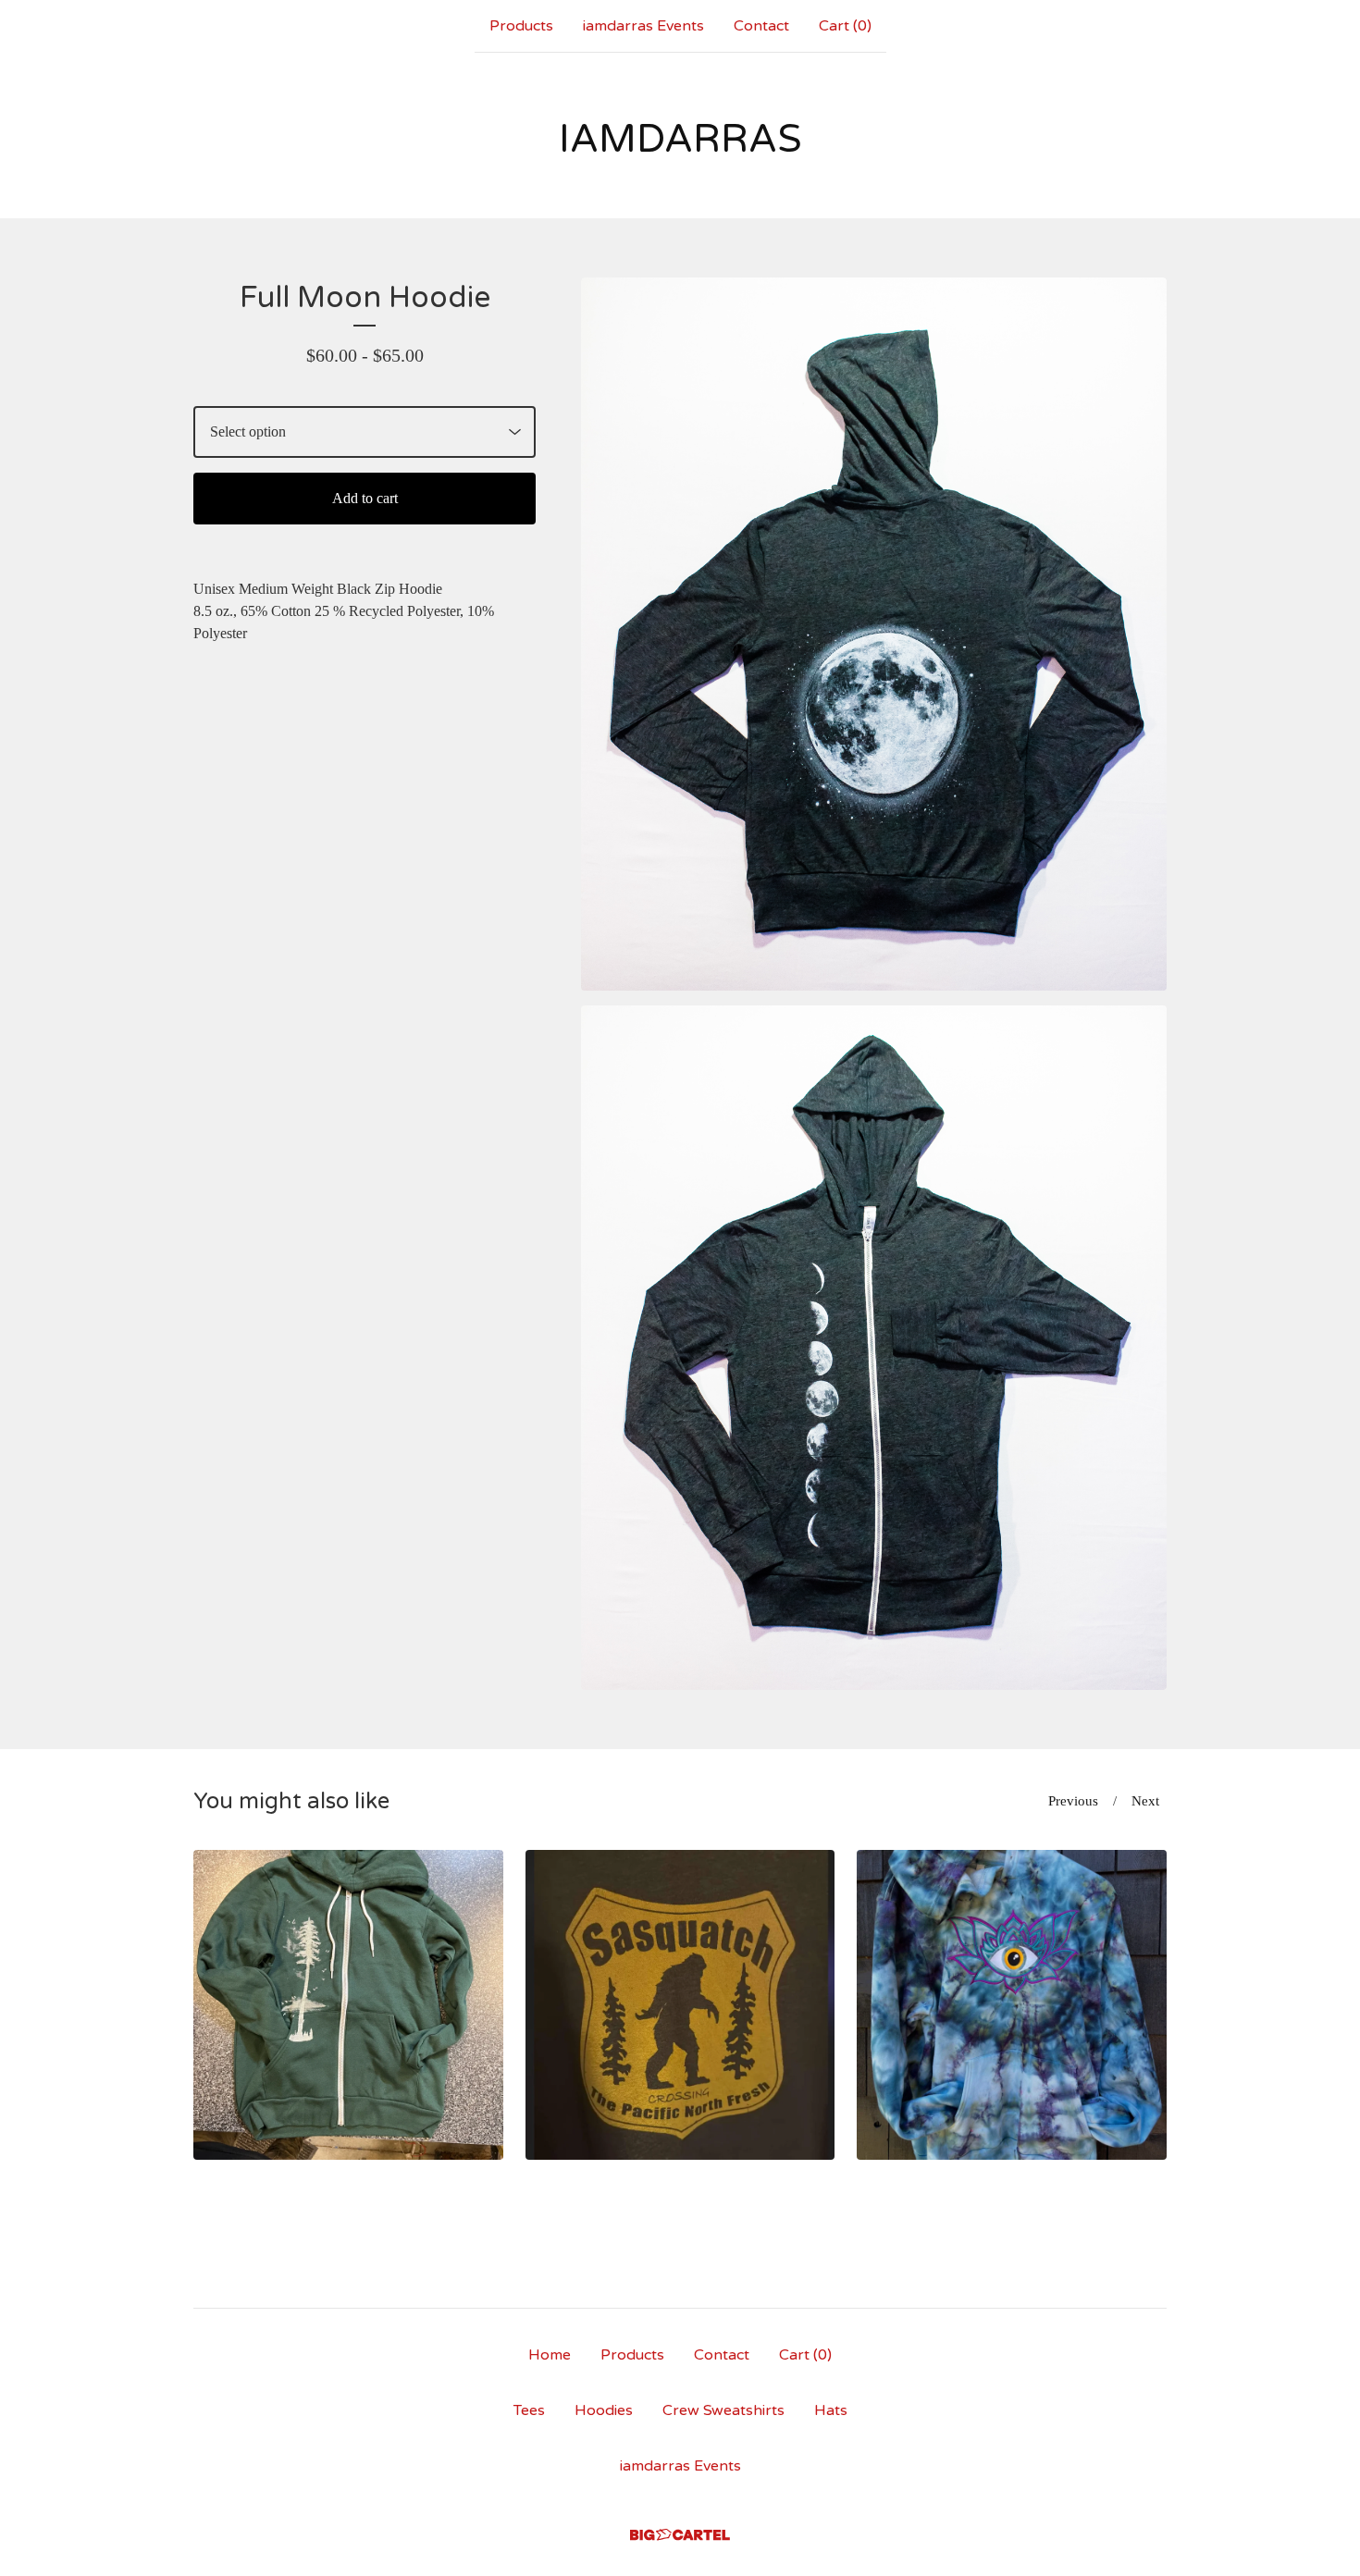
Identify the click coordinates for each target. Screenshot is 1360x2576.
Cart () (845, 26)
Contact (761, 26)
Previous (1073, 1801)
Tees (529, 2410)
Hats (831, 2410)
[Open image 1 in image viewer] (874, 634)
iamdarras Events (643, 26)
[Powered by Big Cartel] (680, 2535)
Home (550, 2355)
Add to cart (365, 498)
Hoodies (604, 2410)
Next (1145, 1801)
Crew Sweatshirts (723, 2410)
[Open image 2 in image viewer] (874, 1348)
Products (521, 26)
